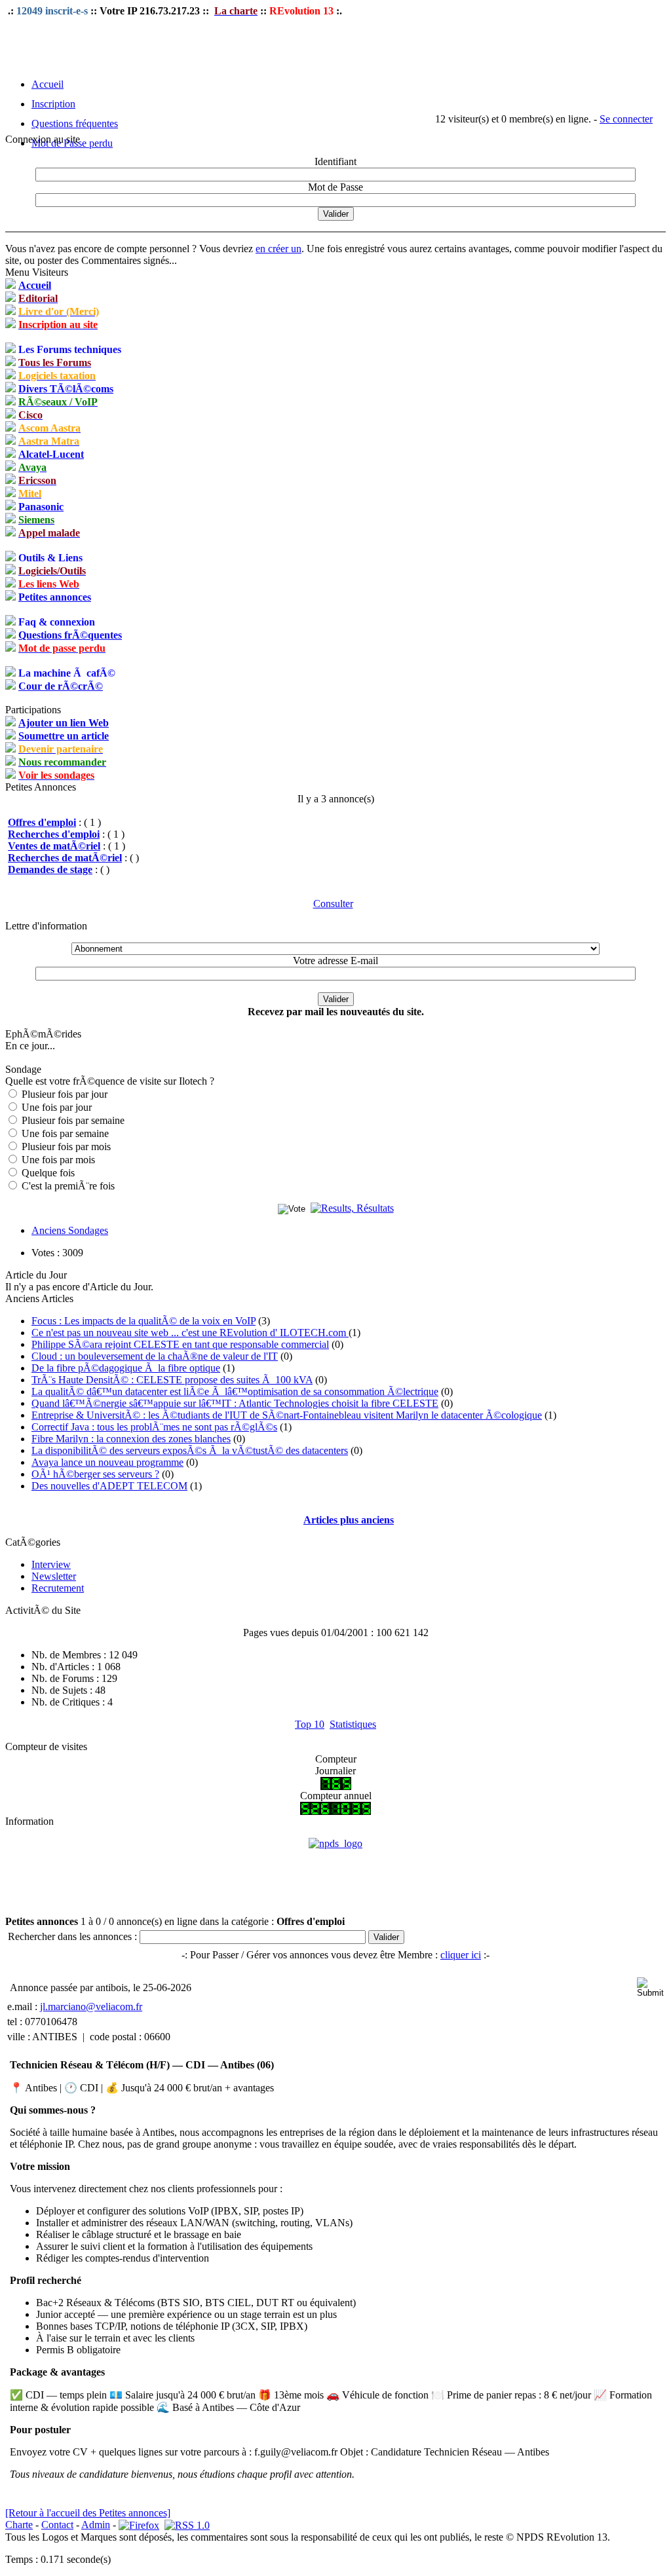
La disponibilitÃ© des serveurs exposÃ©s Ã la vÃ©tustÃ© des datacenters (190, 1450)
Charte (19, 2525)
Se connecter (626, 119)
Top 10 (310, 1724)
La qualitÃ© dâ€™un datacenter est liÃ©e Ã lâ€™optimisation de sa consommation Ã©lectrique (235, 1391)
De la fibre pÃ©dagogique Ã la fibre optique (126, 1368)
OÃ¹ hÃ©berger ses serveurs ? (95, 1474)
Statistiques (353, 1724)
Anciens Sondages (70, 1230)
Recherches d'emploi (54, 834)
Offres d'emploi (42, 822)
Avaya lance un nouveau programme (107, 1462)
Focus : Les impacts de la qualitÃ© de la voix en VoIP (144, 1321)
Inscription (53, 104)
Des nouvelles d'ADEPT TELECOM (109, 1486)
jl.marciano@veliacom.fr (91, 2007)
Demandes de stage (50, 869)
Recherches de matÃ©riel (65, 858)
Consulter (333, 904)
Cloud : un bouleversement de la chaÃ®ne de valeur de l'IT (155, 1356)
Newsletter (54, 1576)
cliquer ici (461, 1955)
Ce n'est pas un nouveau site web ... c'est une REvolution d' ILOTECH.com (190, 1333)
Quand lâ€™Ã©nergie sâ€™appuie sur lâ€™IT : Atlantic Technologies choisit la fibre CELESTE (235, 1403)
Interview (51, 1564)
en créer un (278, 249)
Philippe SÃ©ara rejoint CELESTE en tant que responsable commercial (180, 1344)
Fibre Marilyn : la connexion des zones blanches (131, 1439)
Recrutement (58, 1588)
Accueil (48, 84)
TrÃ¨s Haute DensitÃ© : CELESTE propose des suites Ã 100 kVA (172, 1380)
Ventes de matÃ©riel (54, 846)
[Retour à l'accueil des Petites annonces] (88, 2513)
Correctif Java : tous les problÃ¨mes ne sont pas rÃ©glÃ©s (154, 1427)
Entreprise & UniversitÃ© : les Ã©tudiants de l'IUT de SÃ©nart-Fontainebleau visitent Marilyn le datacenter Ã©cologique (287, 1415)
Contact (57, 2525)
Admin (96, 2525)
